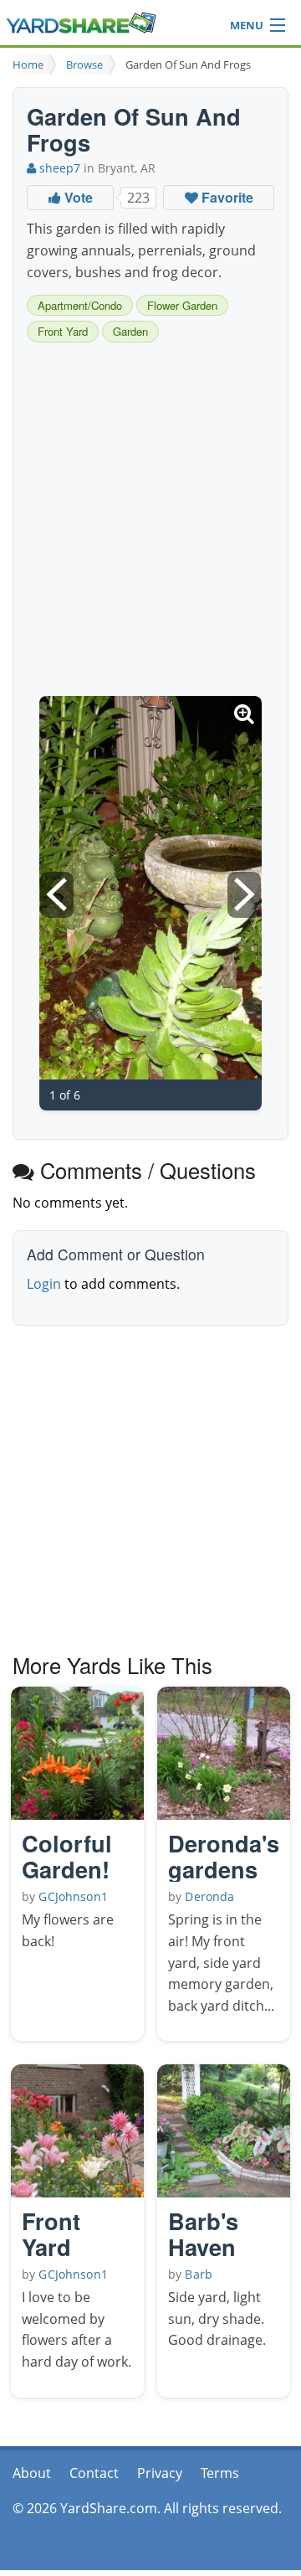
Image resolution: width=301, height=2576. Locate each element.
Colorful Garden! (67, 1855)
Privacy (160, 2473)
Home (28, 64)
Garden (130, 331)
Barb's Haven (203, 2233)
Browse (84, 64)
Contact (94, 2473)
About (32, 2473)
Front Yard (63, 331)
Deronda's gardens (224, 1855)
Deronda (209, 1896)
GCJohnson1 (73, 1896)
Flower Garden (182, 305)
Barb (199, 2274)
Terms (220, 2473)
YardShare (81, 23)
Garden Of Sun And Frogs (188, 64)
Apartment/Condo (80, 305)
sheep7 (58, 168)
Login (44, 1284)
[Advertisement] (150, 522)
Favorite (226, 197)
